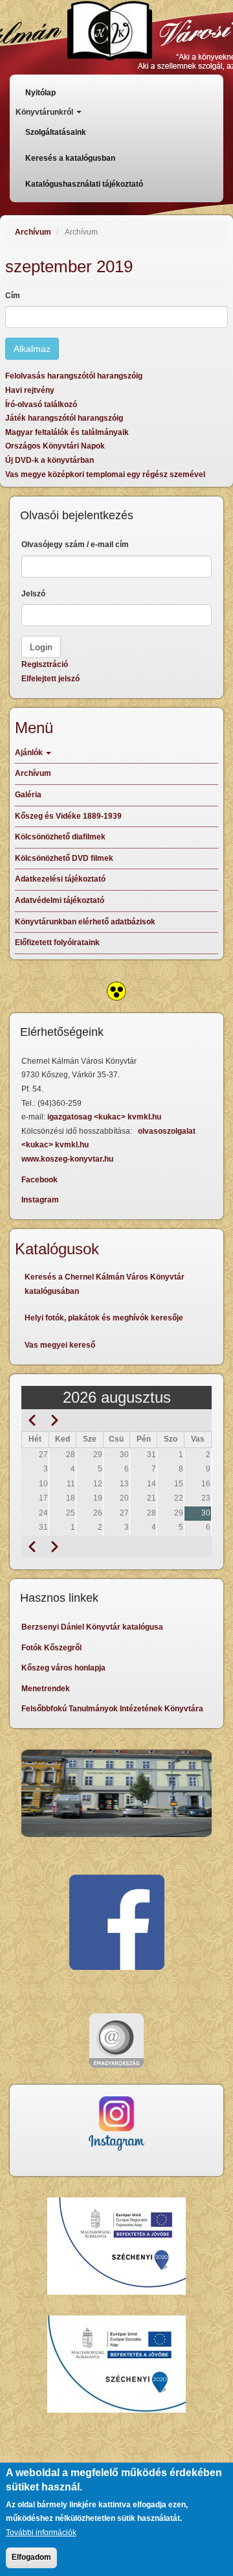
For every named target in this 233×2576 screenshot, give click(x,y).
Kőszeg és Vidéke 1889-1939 (68, 816)
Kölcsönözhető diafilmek (60, 837)
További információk (41, 2533)
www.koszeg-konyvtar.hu (67, 1159)
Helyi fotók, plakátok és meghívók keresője (104, 1318)
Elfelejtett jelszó (50, 679)
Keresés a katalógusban (70, 158)
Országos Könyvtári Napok (55, 446)
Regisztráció (45, 664)
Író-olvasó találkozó (41, 404)
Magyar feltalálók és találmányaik (67, 432)
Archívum (33, 232)
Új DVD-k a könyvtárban (50, 460)
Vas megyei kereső (60, 1345)
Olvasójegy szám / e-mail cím (75, 544)
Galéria (28, 795)
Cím (13, 296)
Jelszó (33, 594)
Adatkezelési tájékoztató (60, 879)
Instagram (40, 1200)
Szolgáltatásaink (56, 132)
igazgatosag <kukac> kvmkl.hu (105, 1117)
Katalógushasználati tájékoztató (84, 184)
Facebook (39, 1180)
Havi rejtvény (30, 390)
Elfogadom (31, 2557)
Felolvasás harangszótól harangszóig (74, 376)
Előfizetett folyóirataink (57, 943)
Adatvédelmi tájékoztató (60, 900)
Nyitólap (40, 93)
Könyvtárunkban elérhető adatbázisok (85, 922)
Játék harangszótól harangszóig (64, 418)
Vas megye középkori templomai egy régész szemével (105, 474)
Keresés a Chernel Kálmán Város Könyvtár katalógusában (105, 1284)
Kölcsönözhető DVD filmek (64, 858)
